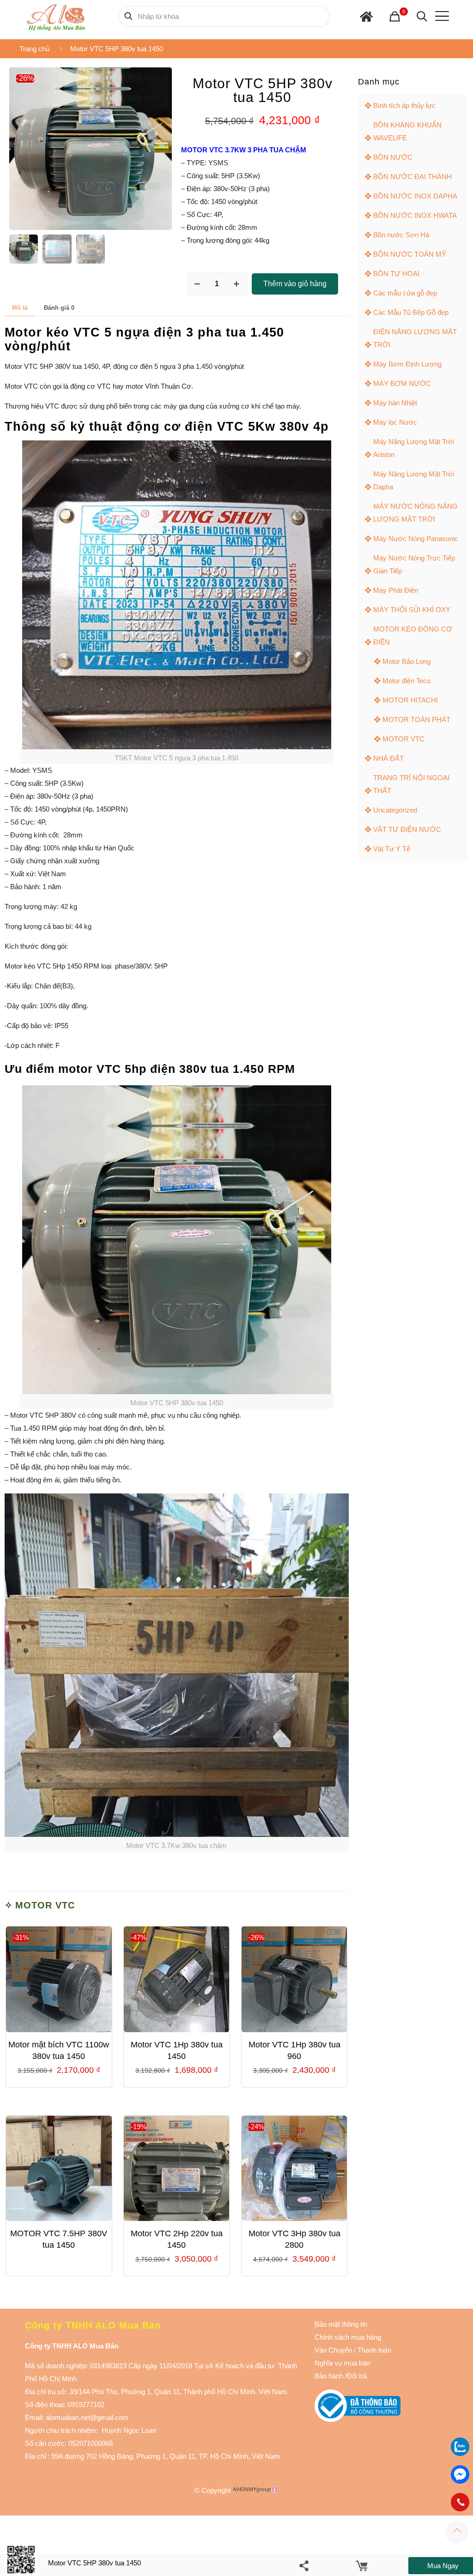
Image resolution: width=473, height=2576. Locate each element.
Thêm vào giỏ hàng (295, 284)
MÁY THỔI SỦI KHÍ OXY (412, 610)
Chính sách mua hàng (348, 2337)
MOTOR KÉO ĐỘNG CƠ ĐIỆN (413, 635)
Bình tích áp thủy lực (404, 105)
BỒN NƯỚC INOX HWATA (415, 215)
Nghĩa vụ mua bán (342, 2363)
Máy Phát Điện (396, 590)
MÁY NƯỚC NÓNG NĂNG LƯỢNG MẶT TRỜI (415, 513)
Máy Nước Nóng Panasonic (416, 539)
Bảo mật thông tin (341, 2324)
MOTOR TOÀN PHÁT (416, 719)
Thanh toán (373, 2350)
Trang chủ (34, 49)
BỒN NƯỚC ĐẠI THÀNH (412, 177)
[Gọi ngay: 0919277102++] (460, 2502)
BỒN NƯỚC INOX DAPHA (415, 196)
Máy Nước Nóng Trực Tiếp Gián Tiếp (414, 564)
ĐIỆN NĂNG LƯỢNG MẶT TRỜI (415, 338)
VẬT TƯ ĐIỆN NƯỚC (407, 829)
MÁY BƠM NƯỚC (402, 383)
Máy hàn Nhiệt (395, 403)
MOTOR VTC (45, 1905)
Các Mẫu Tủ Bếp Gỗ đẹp (411, 312)
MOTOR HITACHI (410, 700)
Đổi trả (357, 2376)
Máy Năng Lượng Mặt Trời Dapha (414, 480)
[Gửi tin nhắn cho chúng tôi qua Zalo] (460, 2453)
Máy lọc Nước (395, 422)
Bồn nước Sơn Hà (401, 235)
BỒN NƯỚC (393, 157)
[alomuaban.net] (56, 16)
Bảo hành (329, 2376)
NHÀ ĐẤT (388, 758)
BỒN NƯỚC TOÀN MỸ (410, 254)
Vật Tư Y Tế (392, 849)
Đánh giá (59, 308)
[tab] (20, 308)
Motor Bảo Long (406, 661)
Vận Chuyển (333, 2350)
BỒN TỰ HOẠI (396, 274)
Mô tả (20, 308)
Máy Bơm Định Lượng (407, 364)
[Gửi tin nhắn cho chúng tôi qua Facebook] (460, 2474)
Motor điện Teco (406, 681)
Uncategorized (395, 810)
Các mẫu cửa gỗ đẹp (405, 293)
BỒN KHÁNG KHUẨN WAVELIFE (407, 131)
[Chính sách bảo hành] (353, 2350)
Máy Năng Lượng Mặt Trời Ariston (414, 448)
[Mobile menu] (440, 16)
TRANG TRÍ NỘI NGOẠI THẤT (411, 784)
